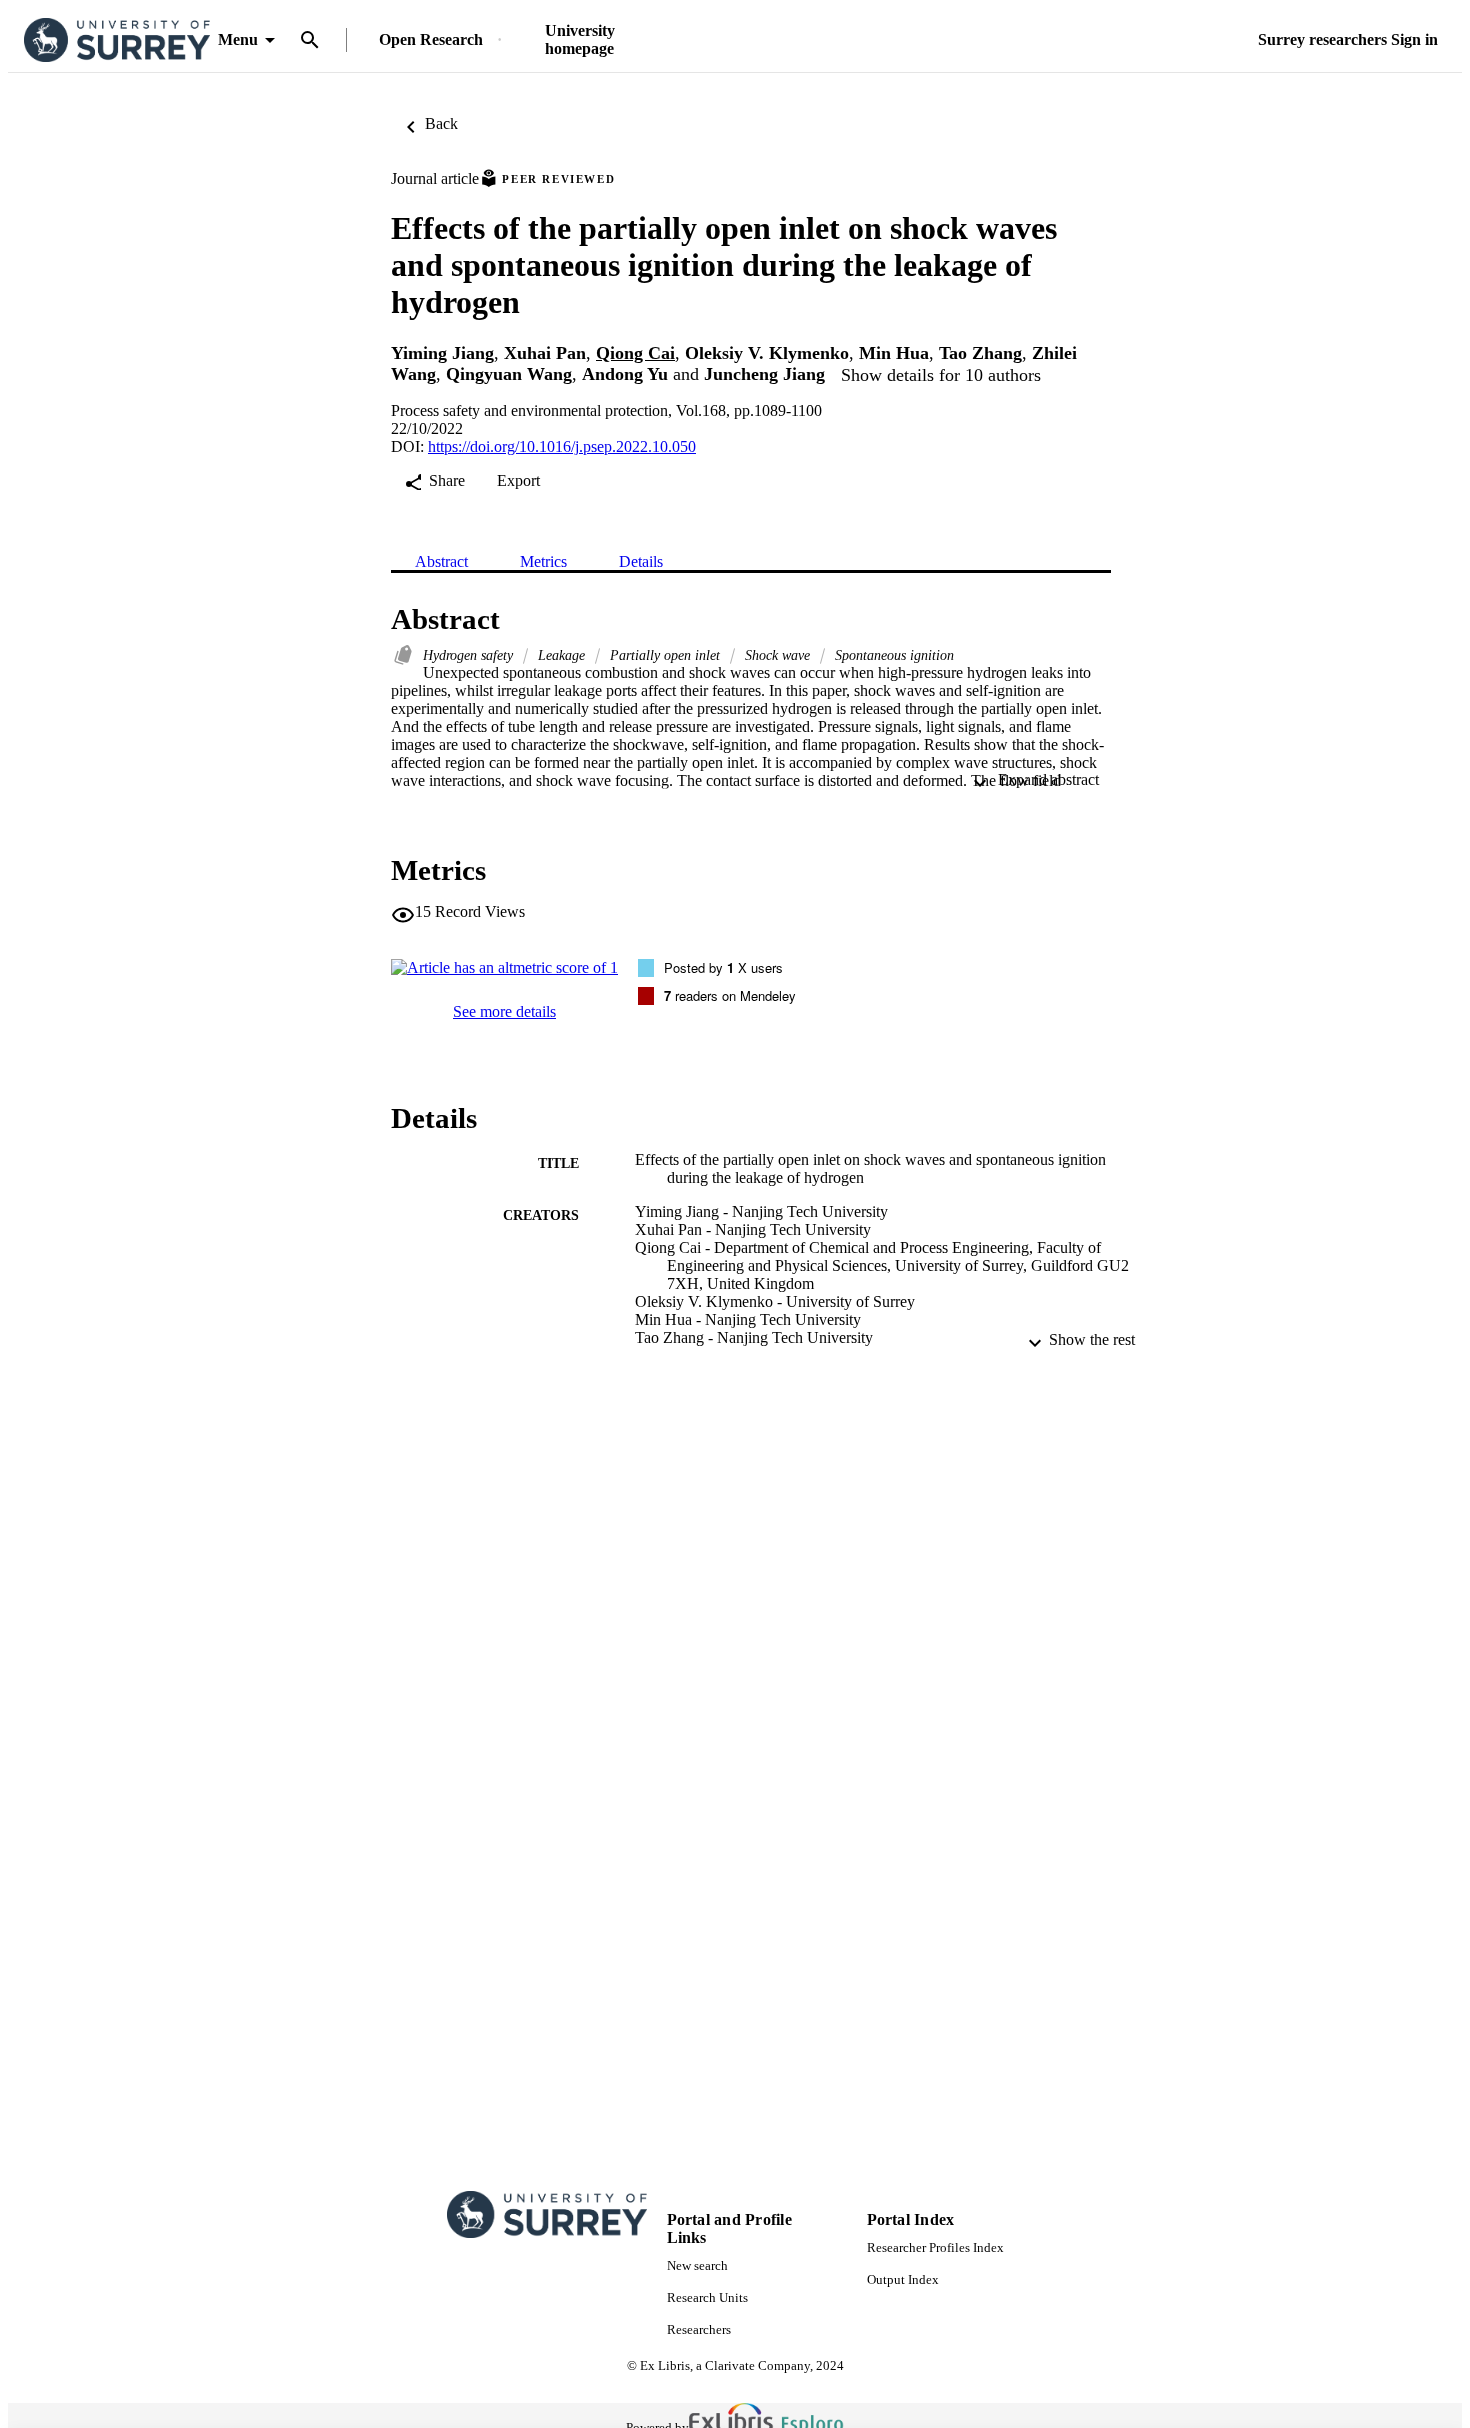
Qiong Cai (635, 353)
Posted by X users (723, 967)
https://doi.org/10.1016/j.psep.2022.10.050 (562, 446)
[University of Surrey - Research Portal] (117, 40)
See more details (504, 1011)
